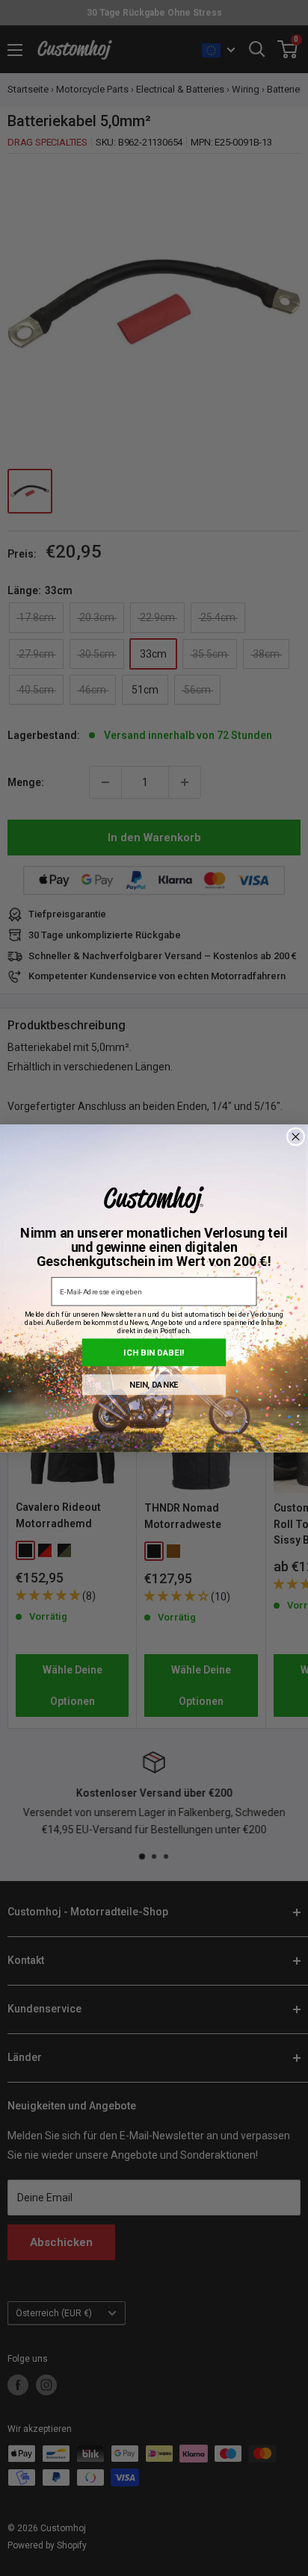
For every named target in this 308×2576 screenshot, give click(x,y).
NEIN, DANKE (154, 1384)
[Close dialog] (296, 1136)
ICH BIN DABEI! (154, 1352)
